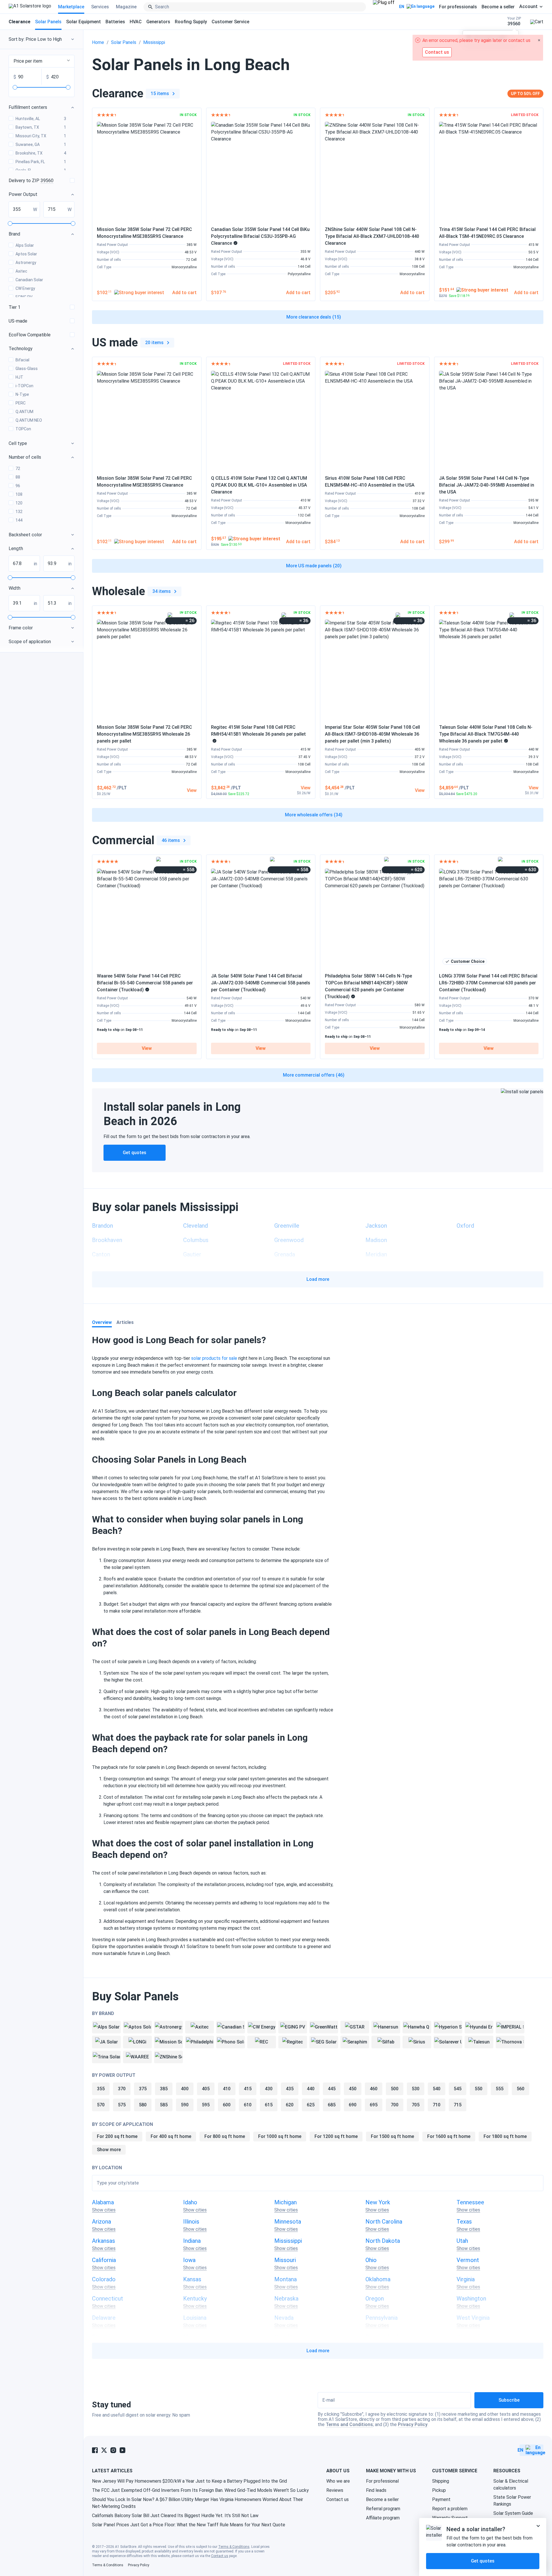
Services (100, 7)
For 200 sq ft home (117, 2136)
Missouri (285, 2260)
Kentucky (195, 2299)
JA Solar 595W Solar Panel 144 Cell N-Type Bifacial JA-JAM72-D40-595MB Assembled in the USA (487, 485)
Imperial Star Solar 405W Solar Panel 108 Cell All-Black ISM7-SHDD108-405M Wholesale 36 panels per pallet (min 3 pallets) (372, 734)
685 (332, 2105)
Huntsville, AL (41, 119)
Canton (101, 1254)
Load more (318, 1279)
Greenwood (289, 1240)
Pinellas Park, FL (41, 162)
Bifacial (22, 360)
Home (98, 42)
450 (353, 2089)
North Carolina (384, 2222)
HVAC (136, 22)
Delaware (104, 2318)
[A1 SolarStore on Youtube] (122, 2450)
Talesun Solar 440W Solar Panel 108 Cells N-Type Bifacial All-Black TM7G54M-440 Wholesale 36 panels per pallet (486, 734)
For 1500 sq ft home (392, 2136)
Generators (158, 22)
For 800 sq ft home (225, 2136)
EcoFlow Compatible (30, 335)
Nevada (284, 2318)
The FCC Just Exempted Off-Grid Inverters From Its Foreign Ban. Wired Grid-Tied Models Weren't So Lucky (200, 2490)
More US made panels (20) (314, 566)
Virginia (466, 2279)
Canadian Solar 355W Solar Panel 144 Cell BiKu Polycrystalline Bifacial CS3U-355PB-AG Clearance (260, 236)
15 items (160, 93)
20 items (154, 343)
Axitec (21, 271)
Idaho (190, 2202)
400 (185, 2089)
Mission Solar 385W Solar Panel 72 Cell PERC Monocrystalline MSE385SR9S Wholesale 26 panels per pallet (144, 734)
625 (311, 2105)
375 (143, 2089)
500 (395, 2089)
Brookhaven (107, 1240)
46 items (171, 840)
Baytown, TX (41, 127)
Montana (285, 2279)
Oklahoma (378, 2279)
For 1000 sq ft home (280, 2136)
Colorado (104, 2279)
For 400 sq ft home (171, 2136)
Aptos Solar (26, 254)
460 (374, 2089)
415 (248, 2089)
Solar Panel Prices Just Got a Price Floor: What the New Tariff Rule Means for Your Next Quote (189, 2525)
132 (19, 512)
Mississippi (154, 42)
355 (101, 2089)
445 (332, 2089)
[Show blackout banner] (384, 7)
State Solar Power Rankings (512, 2501)
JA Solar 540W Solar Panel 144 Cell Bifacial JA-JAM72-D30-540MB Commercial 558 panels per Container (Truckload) (261, 983)
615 (269, 2105)
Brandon (102, 1226)
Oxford (465, 1226)
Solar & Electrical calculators (511, 2485)
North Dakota (383, 2241)
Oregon (375, 2299)
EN (402, 7)
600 (227, 2105)
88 (18, 477)
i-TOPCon (24, 386)
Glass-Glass (27, 369)
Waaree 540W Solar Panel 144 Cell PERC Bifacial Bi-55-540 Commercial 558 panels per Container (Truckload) (145, 983)
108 (19, 494)
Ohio (371, 2260)
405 (206, 2089)
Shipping (441, 2481)
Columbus (196, 1240)
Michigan (285, 2202)
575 (122, 2105)
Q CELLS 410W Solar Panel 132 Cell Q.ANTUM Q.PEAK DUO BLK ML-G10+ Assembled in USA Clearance (259, 485)
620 (290, 2105)
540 (437, 2089)
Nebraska (286, 2299)
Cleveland (195, 1226)
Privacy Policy (413, 2424)
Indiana (192, 2241)
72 (18, 468)
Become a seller (498, 7)
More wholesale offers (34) (314, 815)
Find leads (376, 2490)
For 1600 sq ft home (449, 2136)
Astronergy (26, 263)
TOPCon (23, 429)
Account (528, 7)
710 (437, 2105)
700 (395, 2105)
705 (416, 2105)
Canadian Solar (29, 280)
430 (269, 2089)
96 (18, 486)
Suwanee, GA (41, 144)
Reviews (335, 2490)
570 (101, 2105)
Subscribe (509, 2400)
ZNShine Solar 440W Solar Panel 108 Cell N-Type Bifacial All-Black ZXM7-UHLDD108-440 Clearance (372, 236)
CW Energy (25, 288)
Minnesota (288, 2222)
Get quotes (135, 1153)
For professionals (458, 7)
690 (353, 2105)
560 (521, 2089)
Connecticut (108, 2299)
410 (227, 2089)
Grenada (285, 1254)
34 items (162, 591)
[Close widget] (538, 2526)
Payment (441, 2499)
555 (500, 2089)
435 (290, 2089)
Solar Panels (48, 22)
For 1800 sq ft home (505, 2136)
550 (479, 2089)
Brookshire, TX (41, 153)
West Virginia (473, 2318)
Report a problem (450, 2509)
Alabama (103, 2202)
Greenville (287, 1226)
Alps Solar (25, 245)
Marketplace (71, 7)
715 (458, 2105)
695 (374, 2105)
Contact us (338, 2499)
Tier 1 (15, 307)
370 (122, 2089)
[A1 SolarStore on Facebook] (95, 2450)
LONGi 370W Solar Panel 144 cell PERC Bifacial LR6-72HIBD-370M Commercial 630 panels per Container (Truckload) (488, 983)
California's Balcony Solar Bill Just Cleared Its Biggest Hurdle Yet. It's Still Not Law (175, 2516)
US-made (18, 321)
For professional (382, 2481)
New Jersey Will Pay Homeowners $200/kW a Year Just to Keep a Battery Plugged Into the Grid (189, 2481)
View (147, 1048)
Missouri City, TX (41, 136)
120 (19, 503)
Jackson (376, 1226)
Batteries (115, 22)
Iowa (189, 2260)
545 (458, 2089)
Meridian (376, 1254)
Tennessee (470, 2202)
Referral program (383, 2509)
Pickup (439, 2490)
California (104, 2260)
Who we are (338, 2481)
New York (378, 2202)
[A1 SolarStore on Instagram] (113, 2450)
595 (206, 2105)
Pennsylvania (382, 2318)
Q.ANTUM (24, 412)
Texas (464, 2222)
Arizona (101, 2222)
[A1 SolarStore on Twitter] (104, 2450)
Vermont (468, 2260)
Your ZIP (514, 21)
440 (311, 2089)
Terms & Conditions (234, 2547)
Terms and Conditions (349, 2424)
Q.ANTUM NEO (29, 420)
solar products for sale (214, 1358)
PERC (21, 403)
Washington (471, 2299)
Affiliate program (383, 2518)
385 (164, 2089)
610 (248, 2105)
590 (185, 2105)
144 (19, 520)
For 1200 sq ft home (336, 2136)
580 (143, 2105)
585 (164, 2105)
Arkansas (103, 2241)
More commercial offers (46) (314, 1075)
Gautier (192, 1254)
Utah (462, 2241)
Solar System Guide (513, 2513)
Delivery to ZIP (31, 181)
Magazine (126, 7)
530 (416, 2089)
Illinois (191, 2222)
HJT (19, 377)
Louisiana (195, 2318)
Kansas (192, 2279)
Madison (376, 1240)
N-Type (22, 394)
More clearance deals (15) (314, 317)
